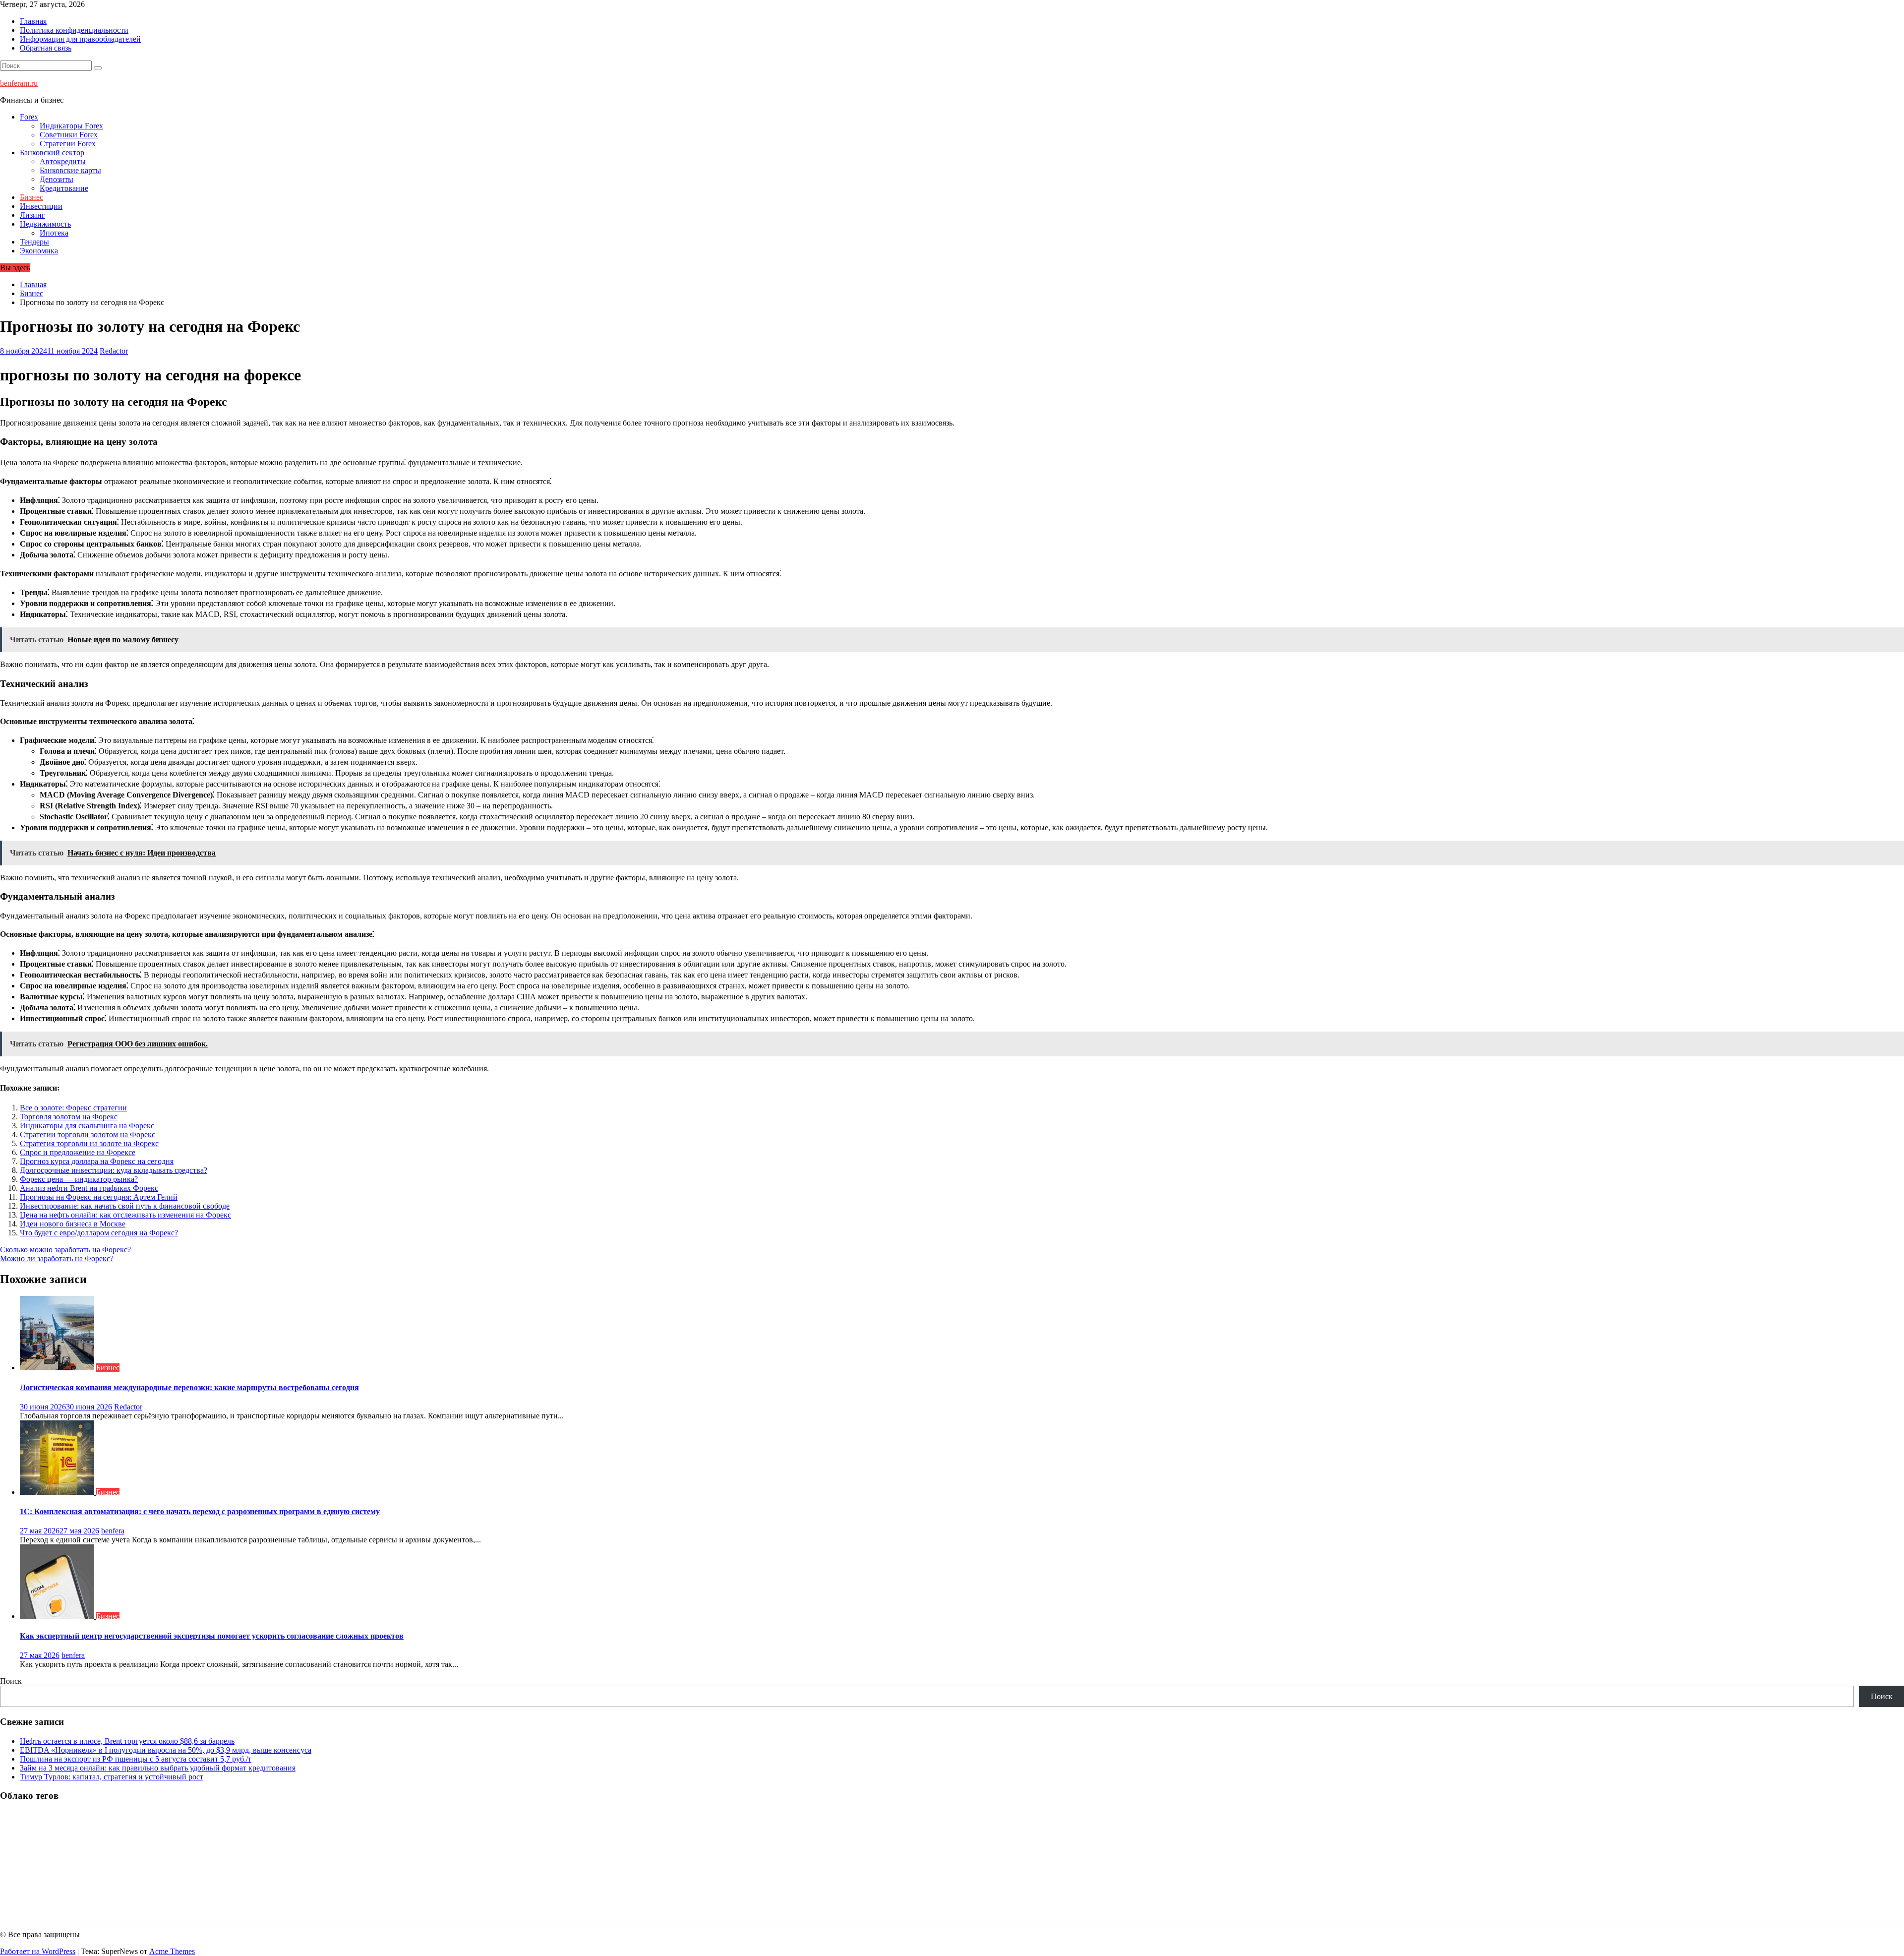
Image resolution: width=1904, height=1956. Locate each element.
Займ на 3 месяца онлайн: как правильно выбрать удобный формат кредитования (158, 1768)
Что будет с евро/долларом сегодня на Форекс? (99, 1233)
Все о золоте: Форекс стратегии (73, 1108)
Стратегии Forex (68, 144)
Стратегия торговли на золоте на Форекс (89, 1143)
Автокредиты (63, 161)
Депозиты (57, 179)
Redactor (114, 351)
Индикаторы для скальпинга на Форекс (87, 1126)
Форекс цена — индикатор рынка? (79, 1179)
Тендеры (34, 242)
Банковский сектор (52, 153)
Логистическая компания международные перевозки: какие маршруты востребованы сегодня (189, 1387)
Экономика (39, 251)
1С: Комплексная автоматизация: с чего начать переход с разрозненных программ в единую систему (200, 1511)
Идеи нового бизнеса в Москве (73, 1224)
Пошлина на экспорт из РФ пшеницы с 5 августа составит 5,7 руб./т (136, 1759)
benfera (113, 1531)
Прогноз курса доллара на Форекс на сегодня (97, 1161)
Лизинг (32, 215)
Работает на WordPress (38, 1951)
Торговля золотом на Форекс (69, 1117)
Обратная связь (46, 48)
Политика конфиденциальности (74, 30)
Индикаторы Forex (71, 126)
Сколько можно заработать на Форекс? (65, 1250)
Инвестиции (41, 206)
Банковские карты (70, 170)
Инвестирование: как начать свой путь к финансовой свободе (125, 1206)
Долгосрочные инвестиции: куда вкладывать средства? (114, 1170)
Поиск (11, 1681)
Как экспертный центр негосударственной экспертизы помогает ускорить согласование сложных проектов (212, 1636)
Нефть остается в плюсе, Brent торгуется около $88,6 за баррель (127, 1741)
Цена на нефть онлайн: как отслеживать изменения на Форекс (125, 1215)
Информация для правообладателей (80, 39)
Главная (33, 21)
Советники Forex (69, 135)
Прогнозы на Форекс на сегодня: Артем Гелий (99, 1197)
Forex (29, 117)
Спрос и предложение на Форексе (78, 1152)
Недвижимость (45, 224)
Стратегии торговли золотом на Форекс (88, 1134)
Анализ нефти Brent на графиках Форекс (89, 1188)
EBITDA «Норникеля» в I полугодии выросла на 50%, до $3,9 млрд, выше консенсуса (166, 1750)
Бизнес (31, 197)
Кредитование (64, 188)
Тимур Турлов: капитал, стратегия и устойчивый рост (112, 1777)
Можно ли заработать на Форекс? (57, 1258)
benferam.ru (19, 83)
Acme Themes (172, 1951)
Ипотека (54, 233)
